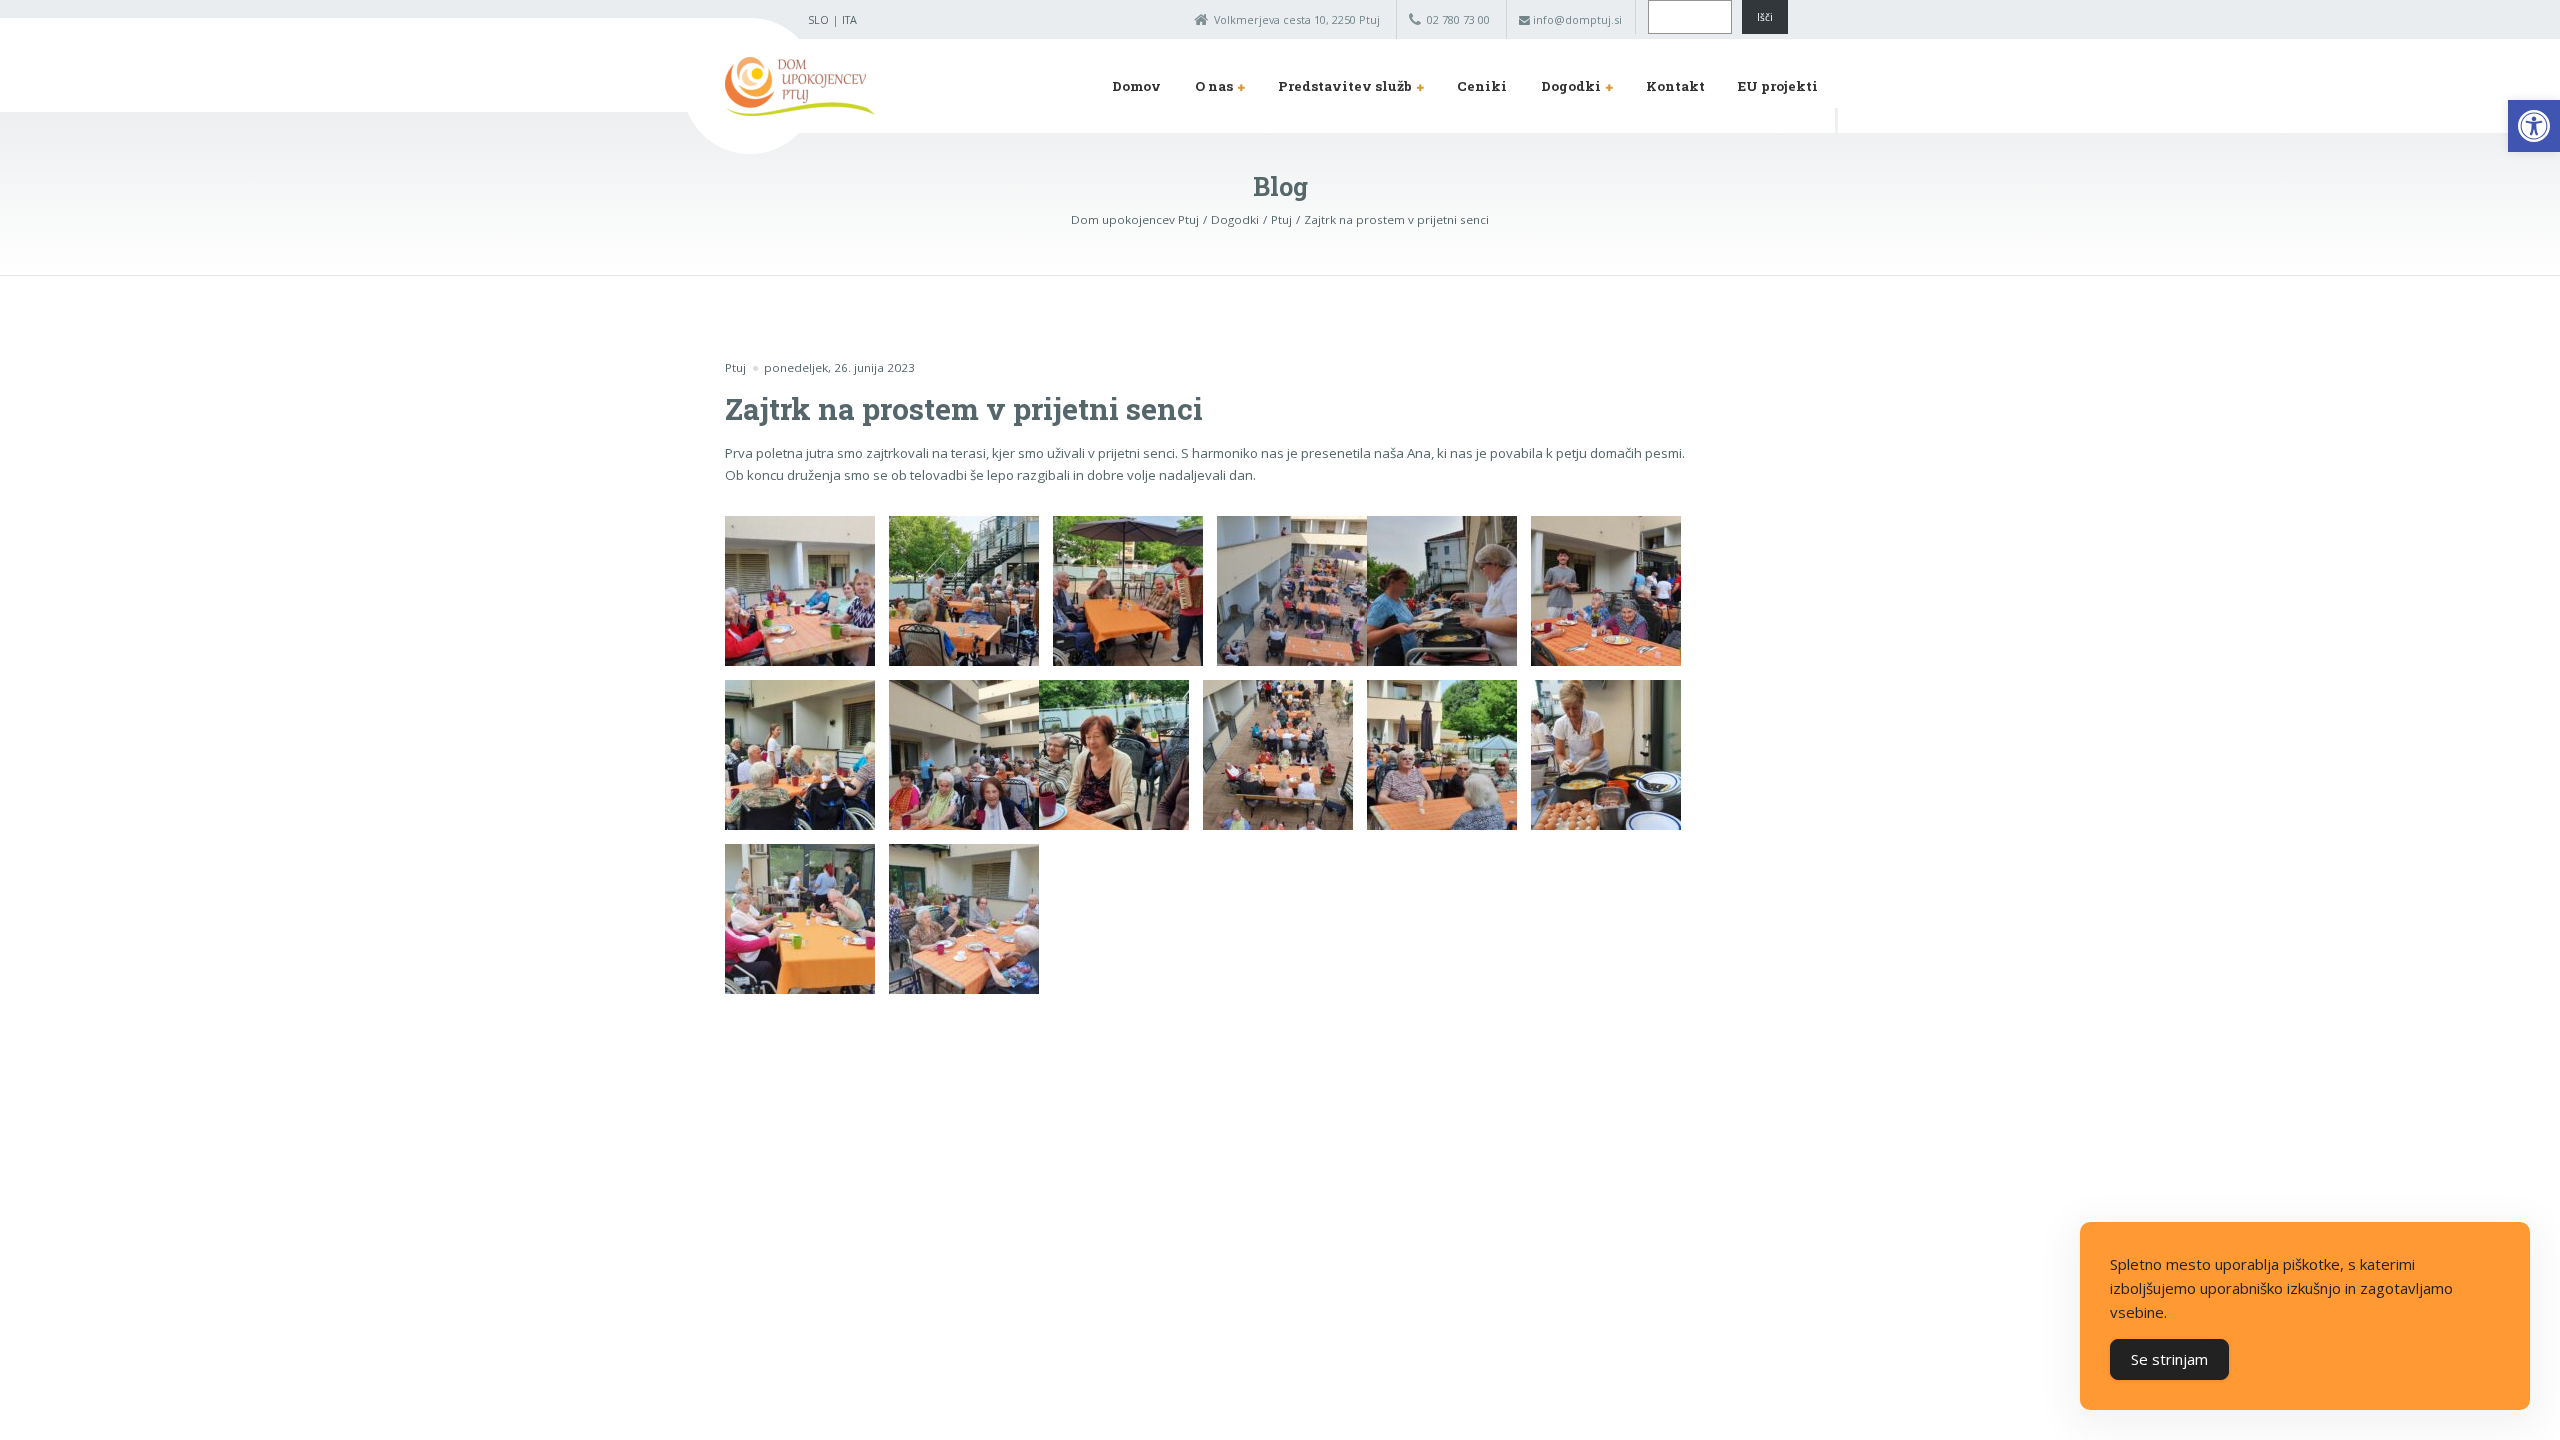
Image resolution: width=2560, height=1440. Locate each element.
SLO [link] (818, 19)
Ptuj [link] (735, 367)
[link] (2534, 126)
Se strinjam (2169, 1359)
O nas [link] (1214, 86)
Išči (1765, 17)
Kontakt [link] (1675, 86)
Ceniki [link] (1482, 86)
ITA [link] (849, 19)
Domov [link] (1136, 86)
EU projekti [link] (1778, 86)
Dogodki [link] (1571, 86)
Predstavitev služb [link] (1345, 86)
